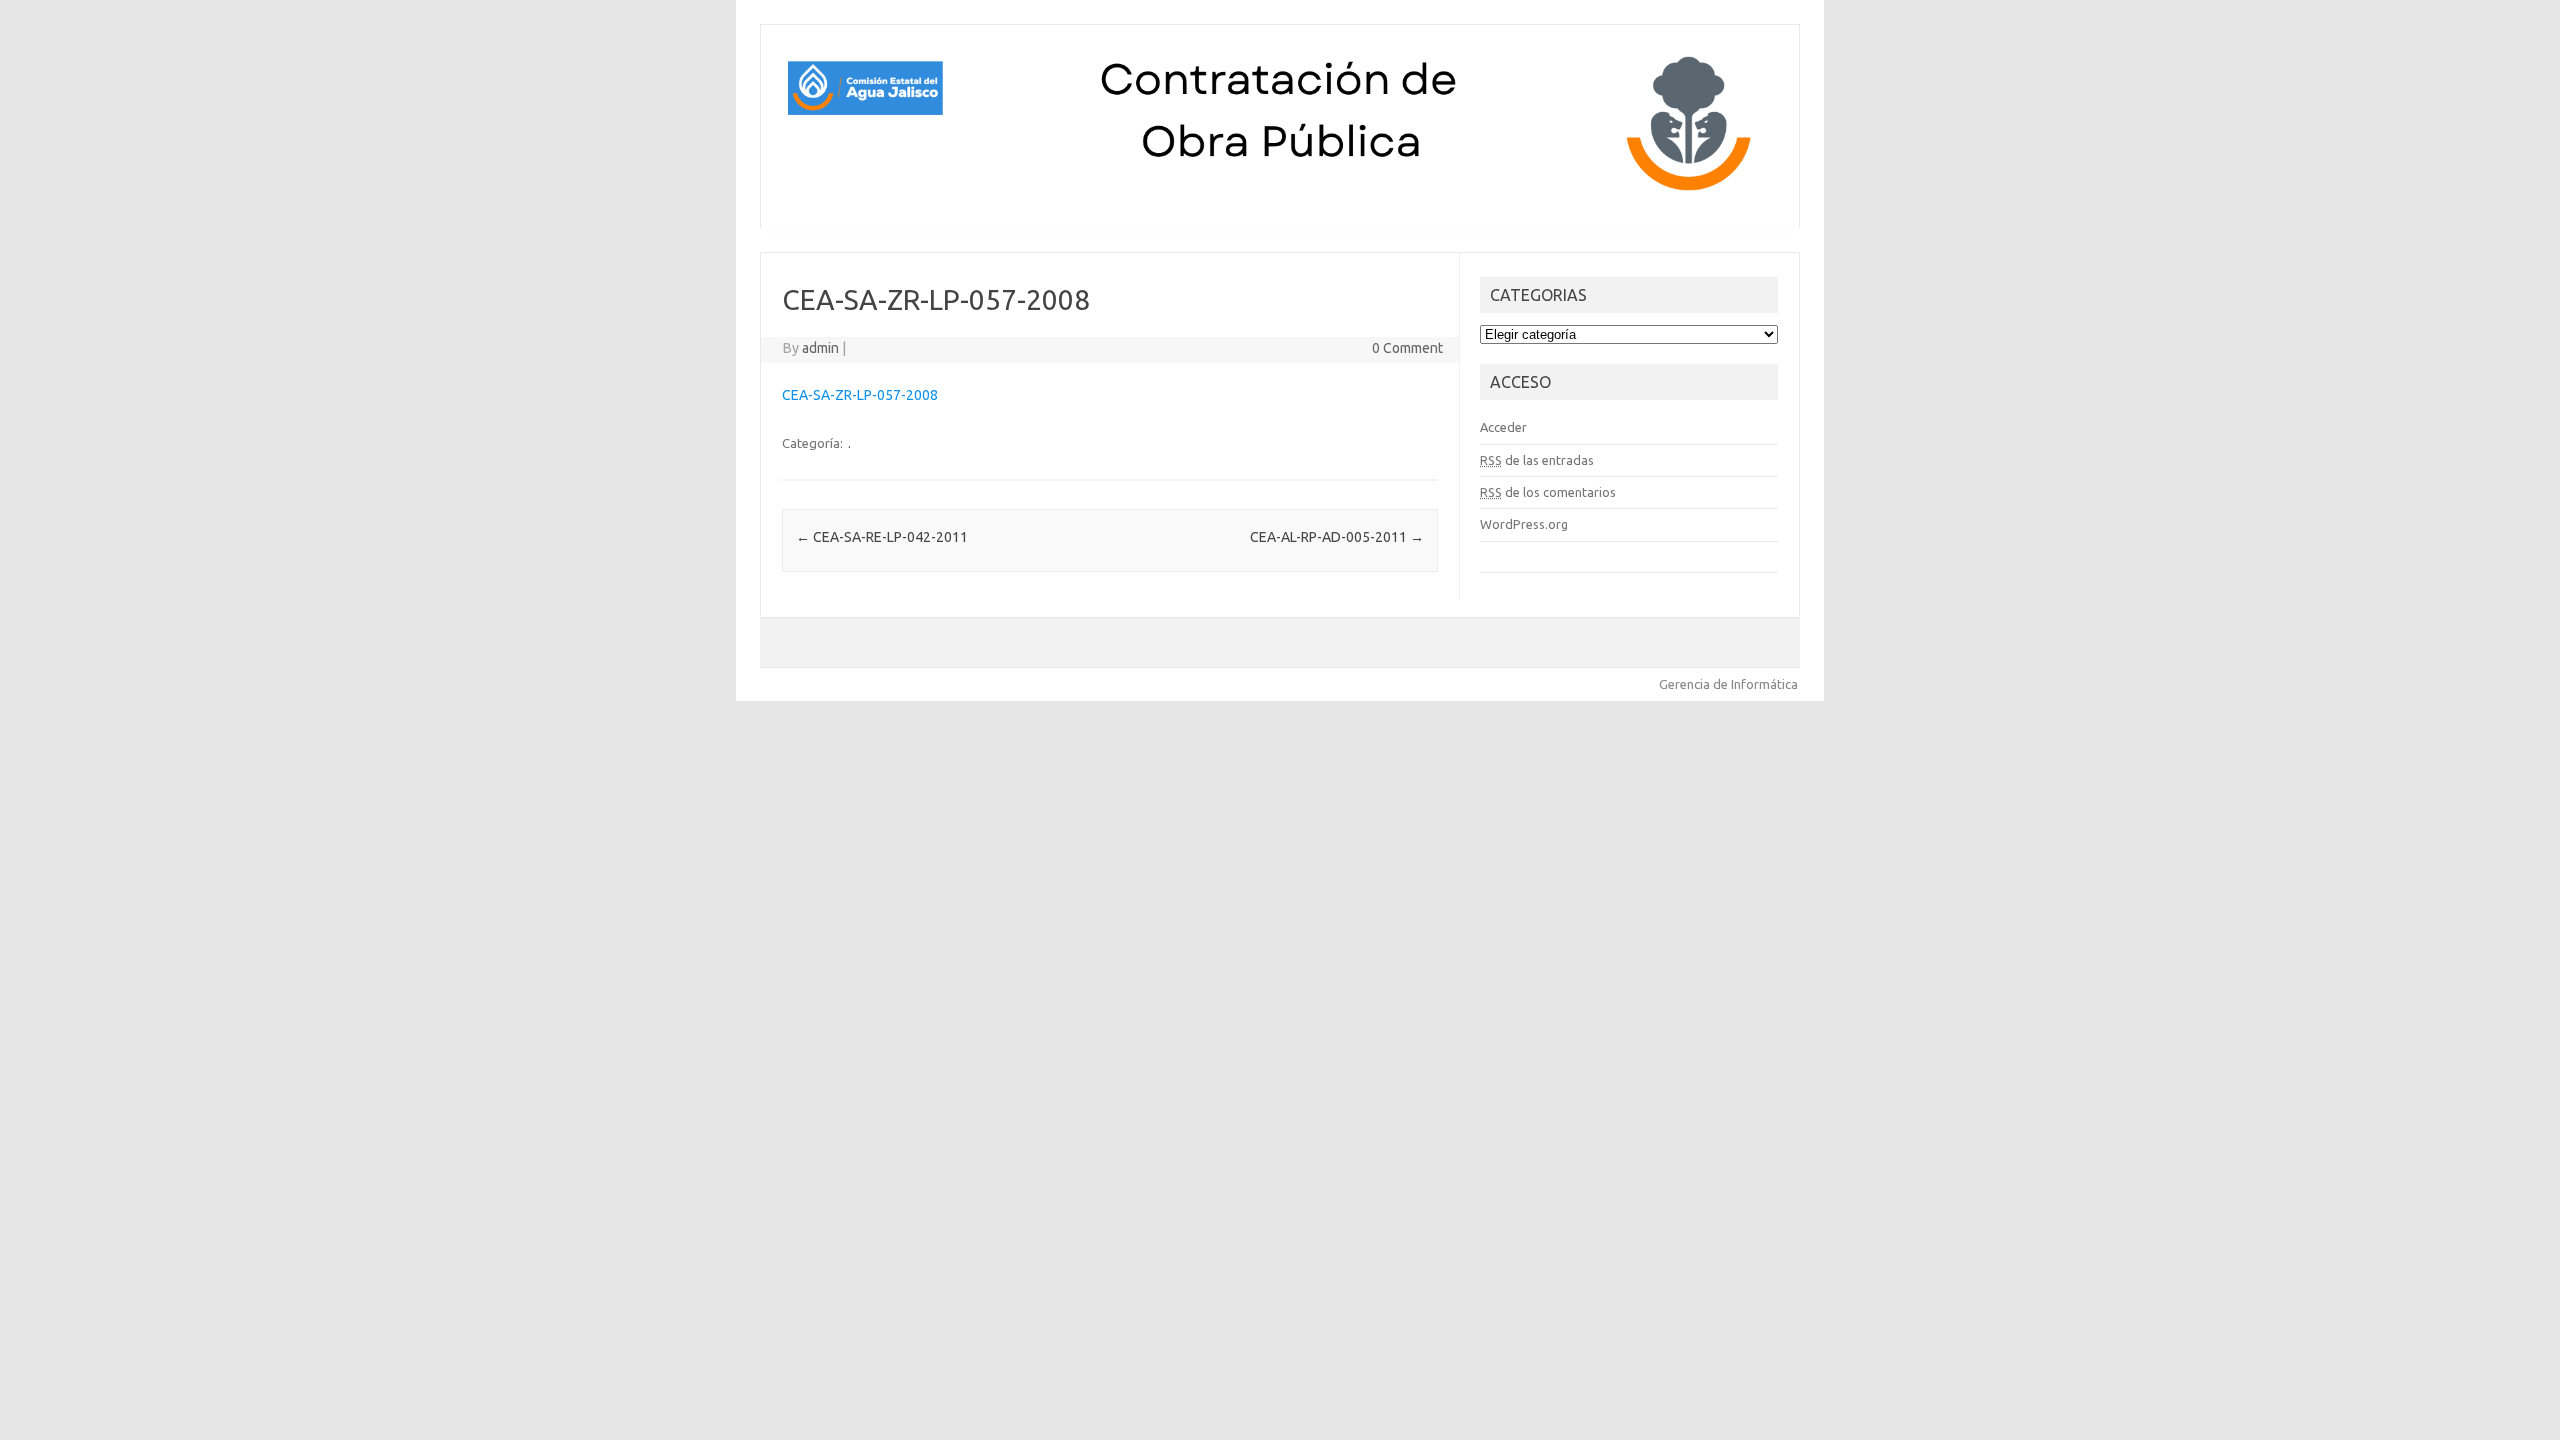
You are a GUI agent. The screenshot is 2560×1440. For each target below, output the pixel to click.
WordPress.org (1524, 524)
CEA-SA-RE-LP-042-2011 (882, 537)
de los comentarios (1548, 492)
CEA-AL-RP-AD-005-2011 (1337, 537)
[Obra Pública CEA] (1280, 194)
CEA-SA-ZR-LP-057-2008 (860, 395)
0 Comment (1407, 348)
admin (820, 348)
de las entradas (1537, 460)
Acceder (1503, 427)
